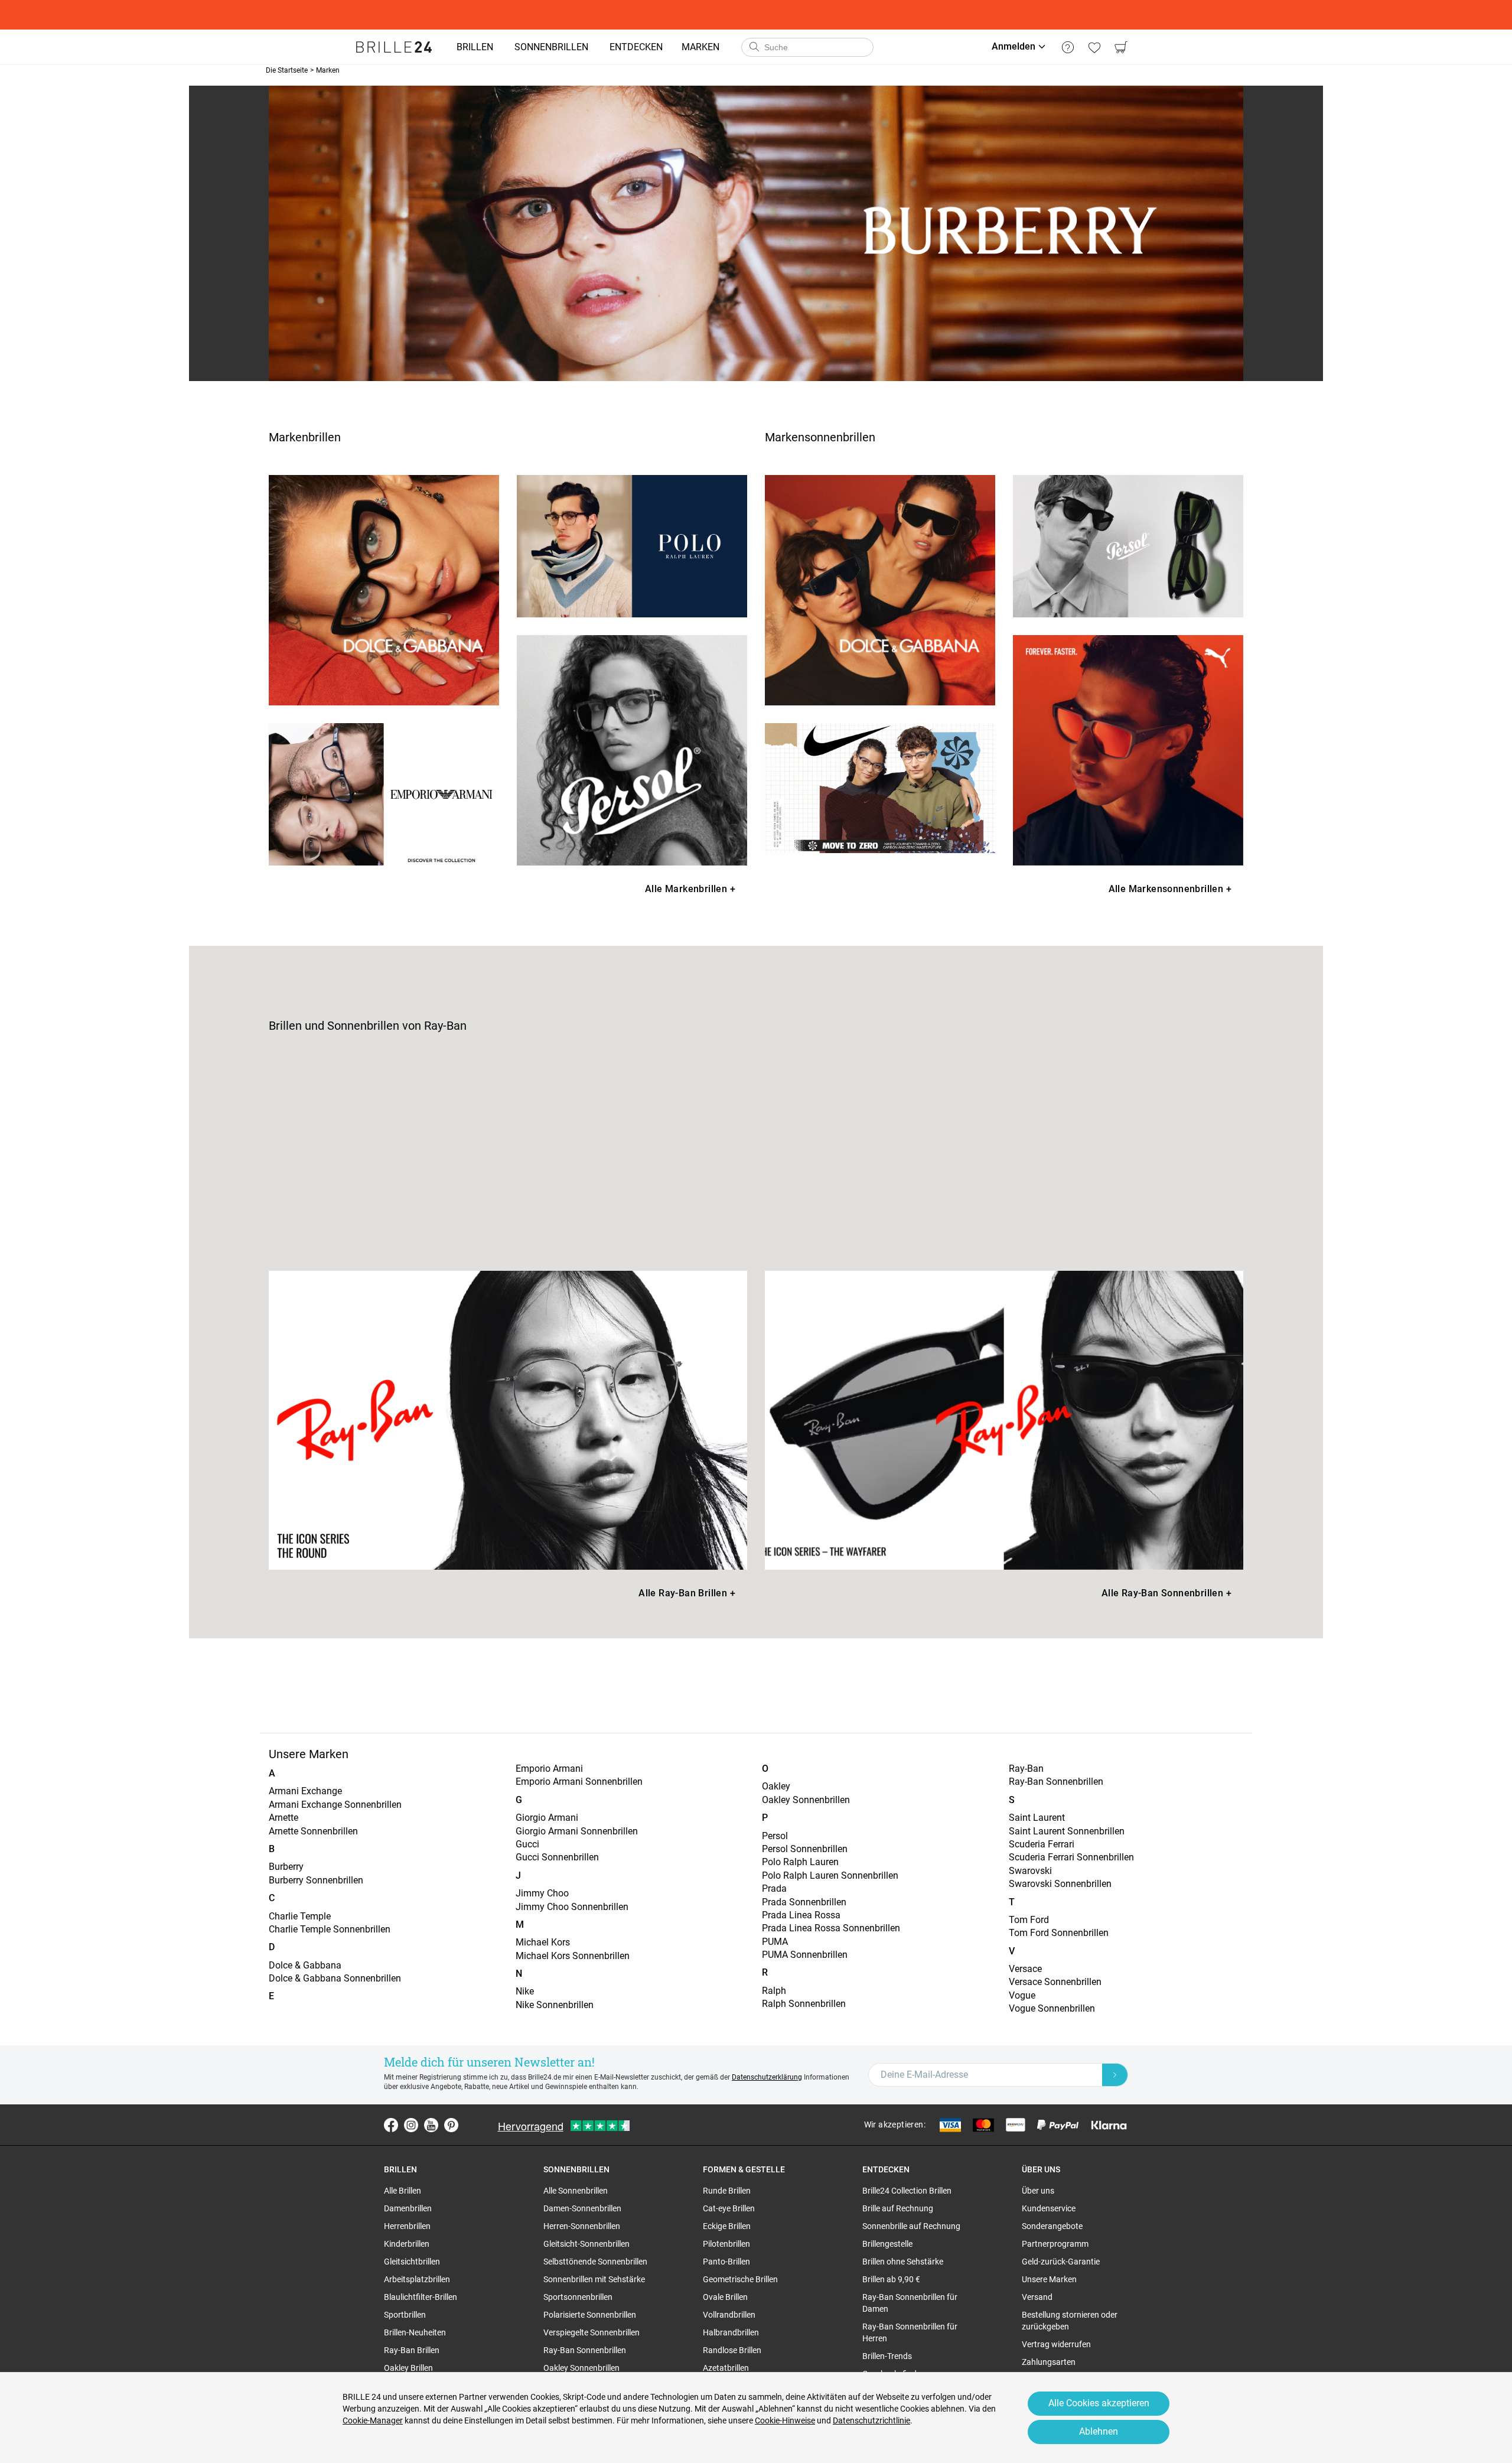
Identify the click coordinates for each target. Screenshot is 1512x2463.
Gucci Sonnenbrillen (557, 1857)
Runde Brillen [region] (727, 2191)
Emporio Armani (549, 1769)
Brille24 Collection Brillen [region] (907, 2191)
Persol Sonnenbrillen (805, 1849)
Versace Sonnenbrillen (1055, 1982)
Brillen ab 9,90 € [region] (891, 2279)
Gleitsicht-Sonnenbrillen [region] (586, 2244)
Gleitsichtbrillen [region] (412, 2262)
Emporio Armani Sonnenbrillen (579, 1782)
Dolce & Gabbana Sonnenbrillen (335, 1978)
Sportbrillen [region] (405, 2315)
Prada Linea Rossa (801, 1915)
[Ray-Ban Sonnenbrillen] (1004, 1420)
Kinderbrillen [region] (407, 2244)
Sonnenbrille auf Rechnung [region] (911, 2226)
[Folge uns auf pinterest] (451, 2125)
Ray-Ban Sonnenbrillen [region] (585, 2350)
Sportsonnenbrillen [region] (578, 2297)
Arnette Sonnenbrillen (313, 1831)
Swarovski (1030, 1871)
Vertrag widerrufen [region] (1056, 2344)
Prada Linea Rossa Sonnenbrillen (831, 1928)
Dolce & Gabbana (305, 1965)
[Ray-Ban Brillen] (508, 1420)
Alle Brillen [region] (403, 2191)
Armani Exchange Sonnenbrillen (335, 1805)
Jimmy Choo (542, 1893)
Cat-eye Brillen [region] (729, 2208)
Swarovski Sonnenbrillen (1060, 1884)
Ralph (774, 1991)
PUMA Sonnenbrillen (805, 1955)
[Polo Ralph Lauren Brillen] (632, 546)
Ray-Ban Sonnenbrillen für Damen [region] (910, 2303)
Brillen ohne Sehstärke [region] (903, 2262)
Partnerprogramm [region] (1055, 2244)
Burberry (286, 1867)
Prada (774, 1888)
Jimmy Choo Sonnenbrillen (572, 1907)
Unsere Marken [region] (1049, 2279)
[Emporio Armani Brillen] (384, 794)
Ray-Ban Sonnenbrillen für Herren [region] (910, 2332)
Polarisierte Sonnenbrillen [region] (590, 2315)
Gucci (527, 1844)
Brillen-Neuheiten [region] (415, 2332)
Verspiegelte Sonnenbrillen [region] (592, 2332)
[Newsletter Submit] (1115, 2075)
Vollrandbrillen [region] (729, 2315)
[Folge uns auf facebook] (391, 2125)
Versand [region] (1037, 2297)
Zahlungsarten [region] (1049, 2362)
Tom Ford (1029, 1920)
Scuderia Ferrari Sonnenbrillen (1071, 1857)
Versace (1025, 1969)
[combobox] (807, 47)
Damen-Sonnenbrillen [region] (582, 2208)
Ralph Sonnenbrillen (804, 2004)
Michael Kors (543, 1942)
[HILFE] (1068, 47)
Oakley (776, 1786)
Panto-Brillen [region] (726, 2262)
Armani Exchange (305, 1791)
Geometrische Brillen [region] (740, 2279)
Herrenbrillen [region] (407, 2226)
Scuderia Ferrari (1042, 1844)
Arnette (283, 1818)
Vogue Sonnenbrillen (1052, 2008)
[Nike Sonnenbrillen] (880, 788)
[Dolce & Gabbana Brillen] (384, 590)
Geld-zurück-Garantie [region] (1061, 2262)
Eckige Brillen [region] (727, 2226)
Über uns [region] (1038, 2191)
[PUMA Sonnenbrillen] (1128, 750)
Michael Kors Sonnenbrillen (573, 1956)
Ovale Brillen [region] (725, 2297)
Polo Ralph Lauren (800, 1862)
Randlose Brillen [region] (732, 2350)
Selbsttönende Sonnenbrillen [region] (595, 2262)
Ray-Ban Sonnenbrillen (1056, 1782)
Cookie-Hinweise (785, 2420)
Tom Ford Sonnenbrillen (1059, 1933)
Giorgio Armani (547, 1818)
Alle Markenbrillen (690, 889)
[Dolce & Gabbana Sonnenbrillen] (880, 590)
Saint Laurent (1037, 1818)
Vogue (1022, 1995)
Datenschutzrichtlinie (871, 2420)
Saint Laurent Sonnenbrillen (1067, 1831)
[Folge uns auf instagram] (411, 2125)
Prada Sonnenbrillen (804, 1902)
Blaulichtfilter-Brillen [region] (421, 2297)
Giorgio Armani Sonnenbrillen (577, 1831)
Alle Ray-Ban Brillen (687, 1593)
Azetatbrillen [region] (726, 2368)
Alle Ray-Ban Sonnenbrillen (1166, 1593)
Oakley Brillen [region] (408, 2368)
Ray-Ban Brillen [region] (412, 2350)
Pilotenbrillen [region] (726, 2244)
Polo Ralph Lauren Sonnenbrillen (830, 1875)
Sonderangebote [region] (1052, 2226)
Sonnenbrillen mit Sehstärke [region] (594, 2279)
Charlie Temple (300, 1916)
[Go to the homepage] (394, 47)
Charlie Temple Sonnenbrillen (330, 1929)
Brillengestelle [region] (887, 2244)
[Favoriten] (1094, 47)
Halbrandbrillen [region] (731, 2332)
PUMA (775, 1942)
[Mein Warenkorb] (1121, 47)
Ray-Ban (1026, 1769)
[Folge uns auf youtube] (431, 2125)
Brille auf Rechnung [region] (898, 2208)
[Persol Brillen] (632, 750)
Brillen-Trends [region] (887, 2356)
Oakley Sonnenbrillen (806, 1800)
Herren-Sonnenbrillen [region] (582, 2226)
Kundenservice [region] (1049, 2208)
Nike (525, 1991)
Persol (775, 1836)
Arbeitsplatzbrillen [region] (417, 2279)
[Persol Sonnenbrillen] (1128, 546)
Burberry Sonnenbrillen (316, 1880)
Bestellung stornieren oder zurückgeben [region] (1070, 2321)
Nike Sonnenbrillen (555, 2005)
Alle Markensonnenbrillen (1170, 889)
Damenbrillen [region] (408, 2208)
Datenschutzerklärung (767, 2077)
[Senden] (754, 47)
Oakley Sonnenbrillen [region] (581, 2368)
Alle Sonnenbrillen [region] (576, 2191)
